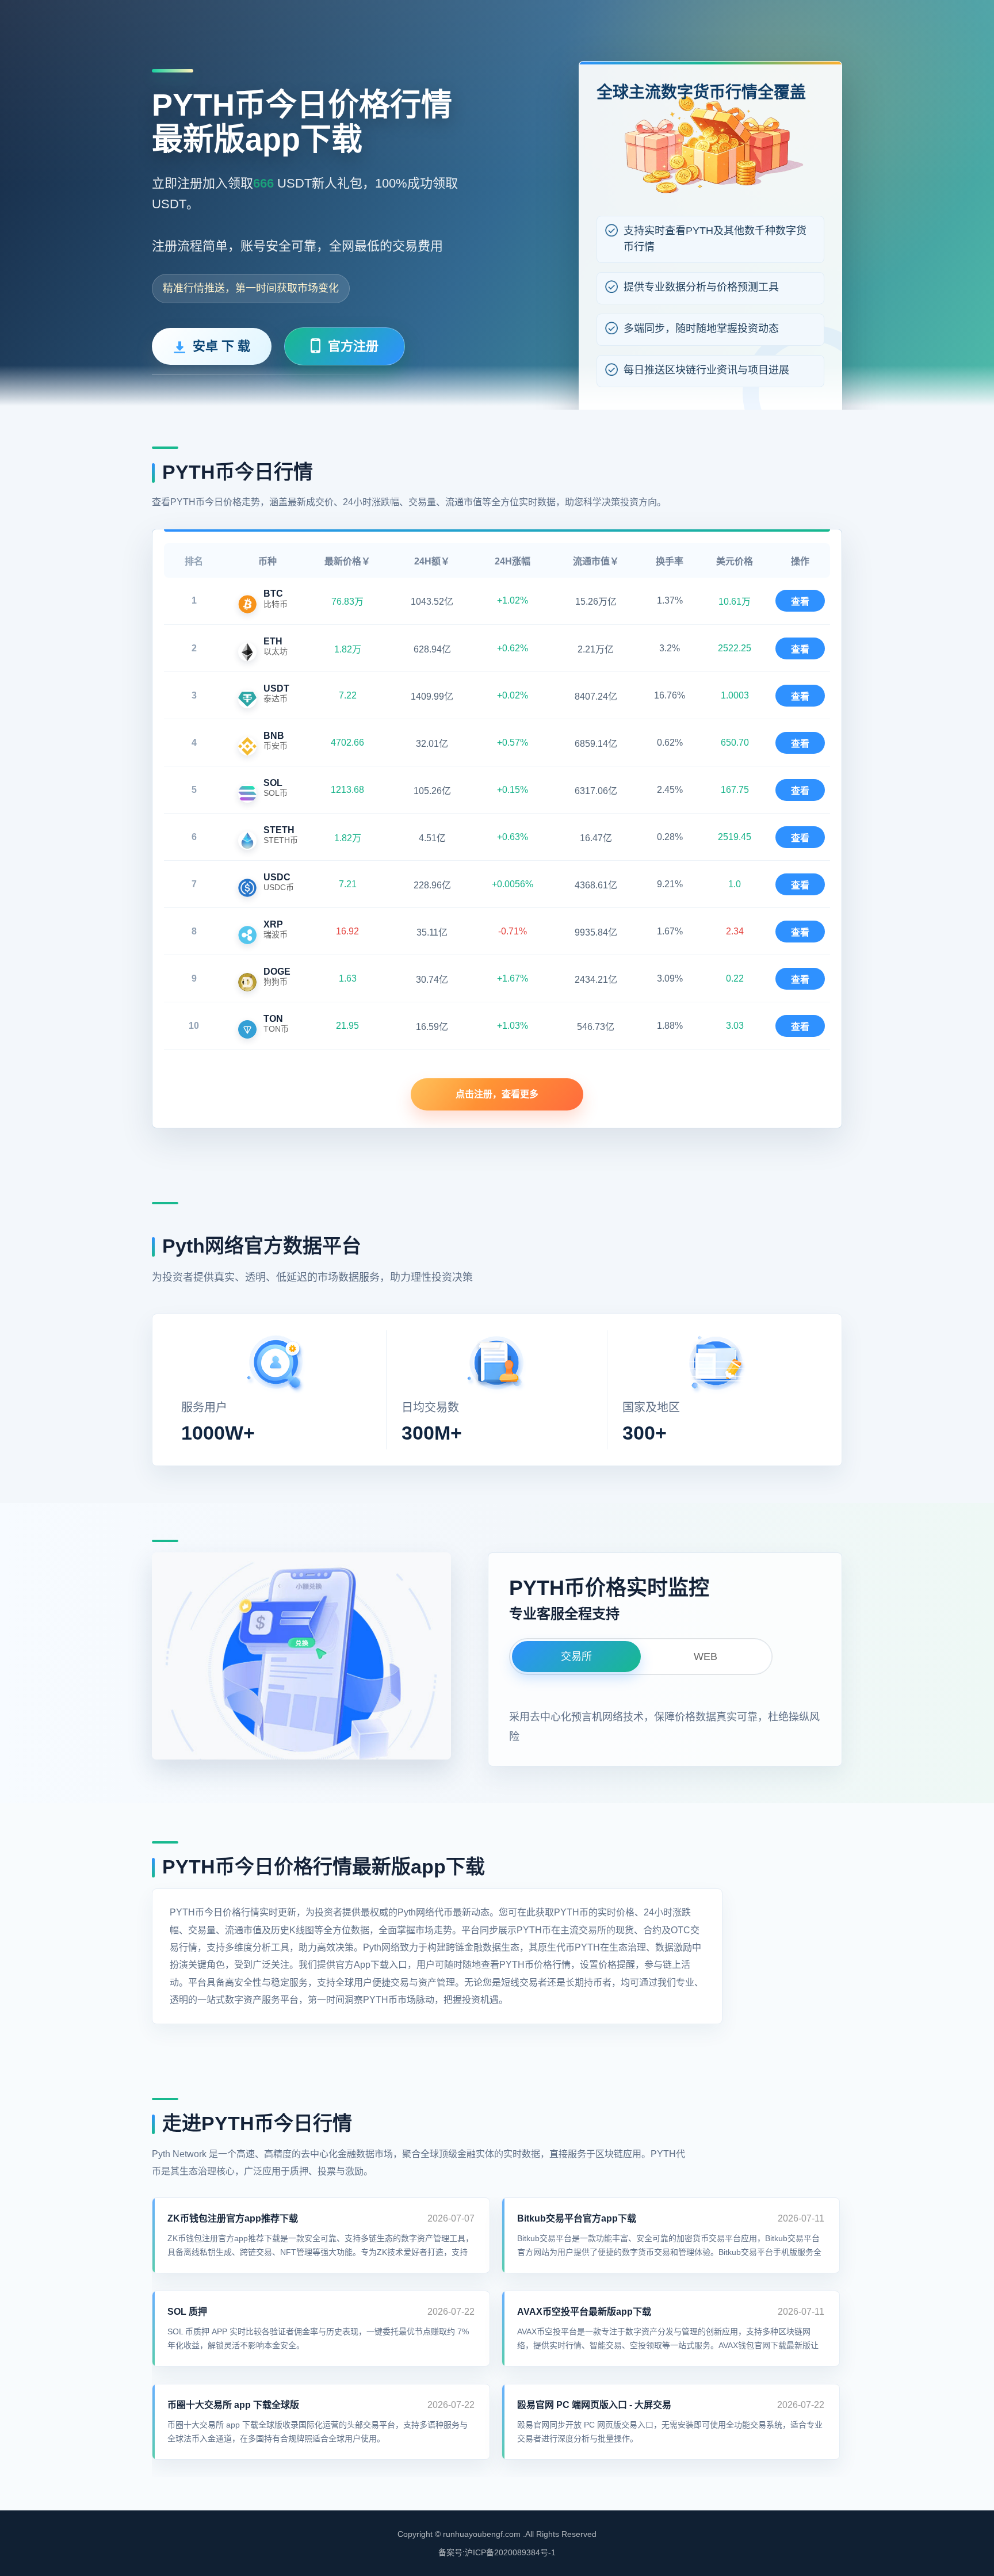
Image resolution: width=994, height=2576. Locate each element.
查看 (800, 602)
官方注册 (353, 346)
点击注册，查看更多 (497, 1094)
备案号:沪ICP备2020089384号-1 (497, 2552)
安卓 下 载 (221, 346)
